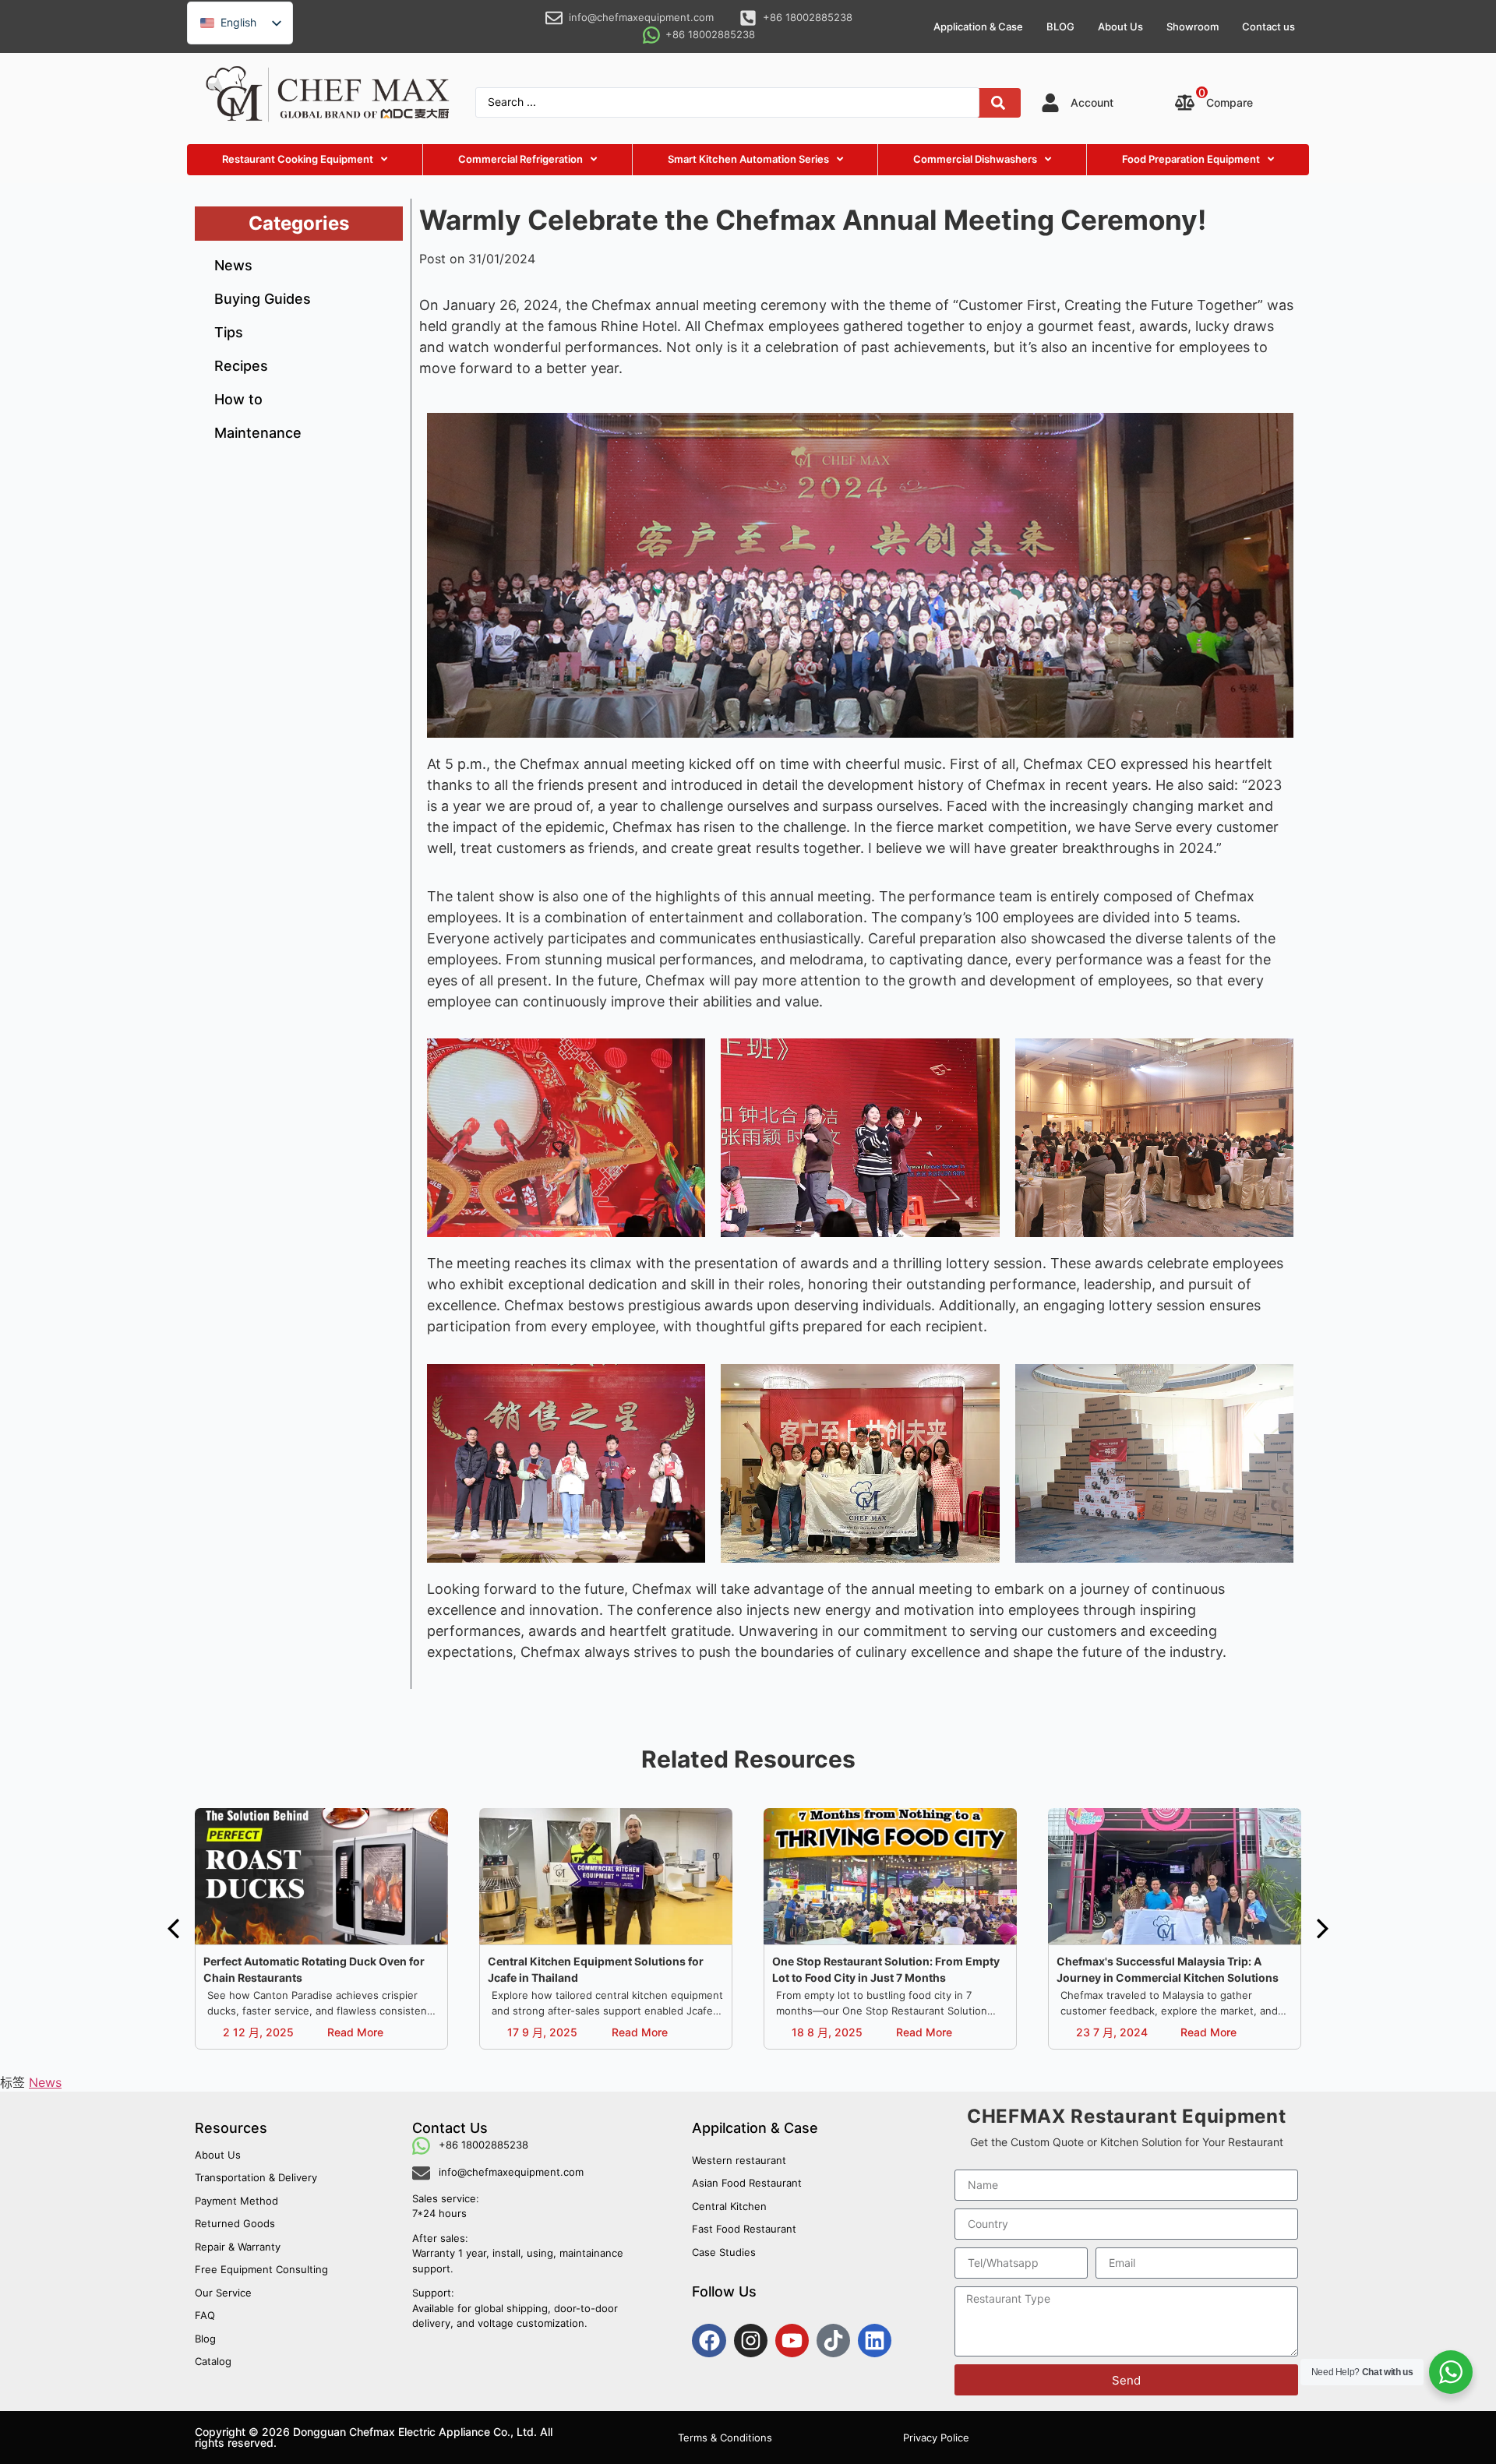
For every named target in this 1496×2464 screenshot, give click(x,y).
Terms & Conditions (725, 2438)
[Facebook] (709, 2341)
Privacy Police (936, 2438)
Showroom (1193, 26)
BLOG (1060, 26)
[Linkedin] (875, 2341)
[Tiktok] (833, 2341)
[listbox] (240, 23)
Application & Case (978, 26)
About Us (1120, 26)
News (45, 2082)
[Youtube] (792, 2341)
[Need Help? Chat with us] (1451, 2372)
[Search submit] (998, 103)
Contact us (1268, 26)
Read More (355, 2032)
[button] (173, 1929)
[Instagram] (751, 2341)
